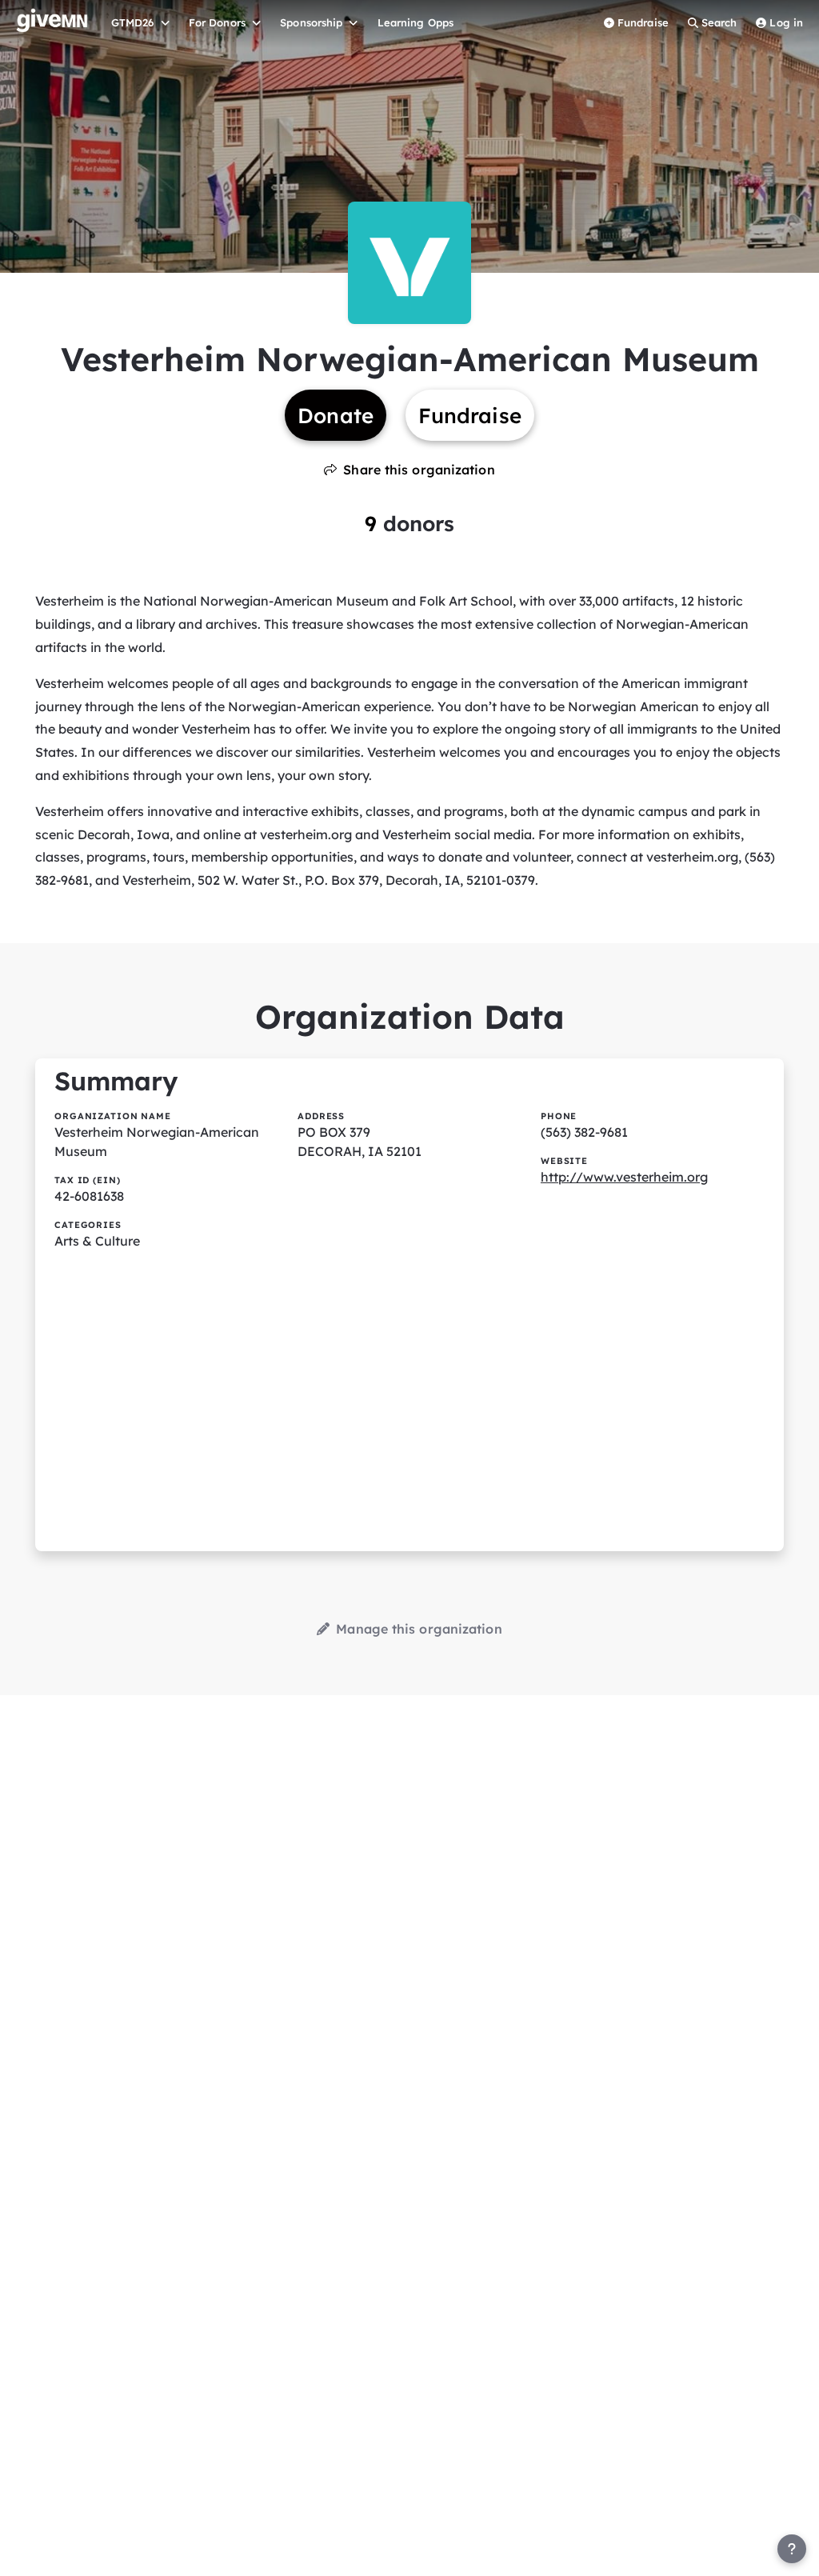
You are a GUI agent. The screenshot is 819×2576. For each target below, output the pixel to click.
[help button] (792, 2549)
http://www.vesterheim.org (624, 1177)
